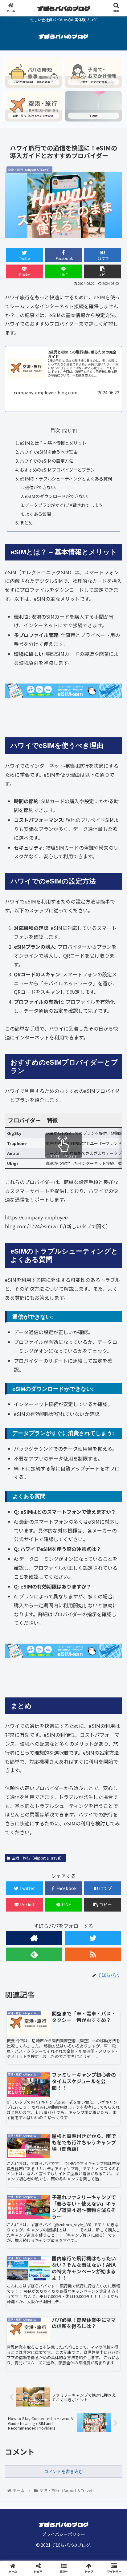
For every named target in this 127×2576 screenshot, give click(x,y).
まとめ (26, 522)
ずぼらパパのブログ (64, 8)
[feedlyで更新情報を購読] (34, 1954)
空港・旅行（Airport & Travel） (38, 1858)
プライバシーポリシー (63, 2534)
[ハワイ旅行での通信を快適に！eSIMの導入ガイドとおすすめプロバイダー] (78, 1618)
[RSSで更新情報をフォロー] (93, 1954)
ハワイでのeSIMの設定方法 (47, 461)
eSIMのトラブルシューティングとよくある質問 (66, 479)
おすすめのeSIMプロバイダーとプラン (57, 470)
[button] (114, 1334)
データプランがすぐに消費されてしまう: (64, 505)
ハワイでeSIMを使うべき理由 (49, 452)
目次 (55, 430)
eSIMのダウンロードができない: (57, 496)
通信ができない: (41, 487)
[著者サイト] (34, 1938)
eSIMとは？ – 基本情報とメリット (53, 443)
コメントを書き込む (63, 2471)
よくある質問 (38, 514)
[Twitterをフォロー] (93, 1938)
